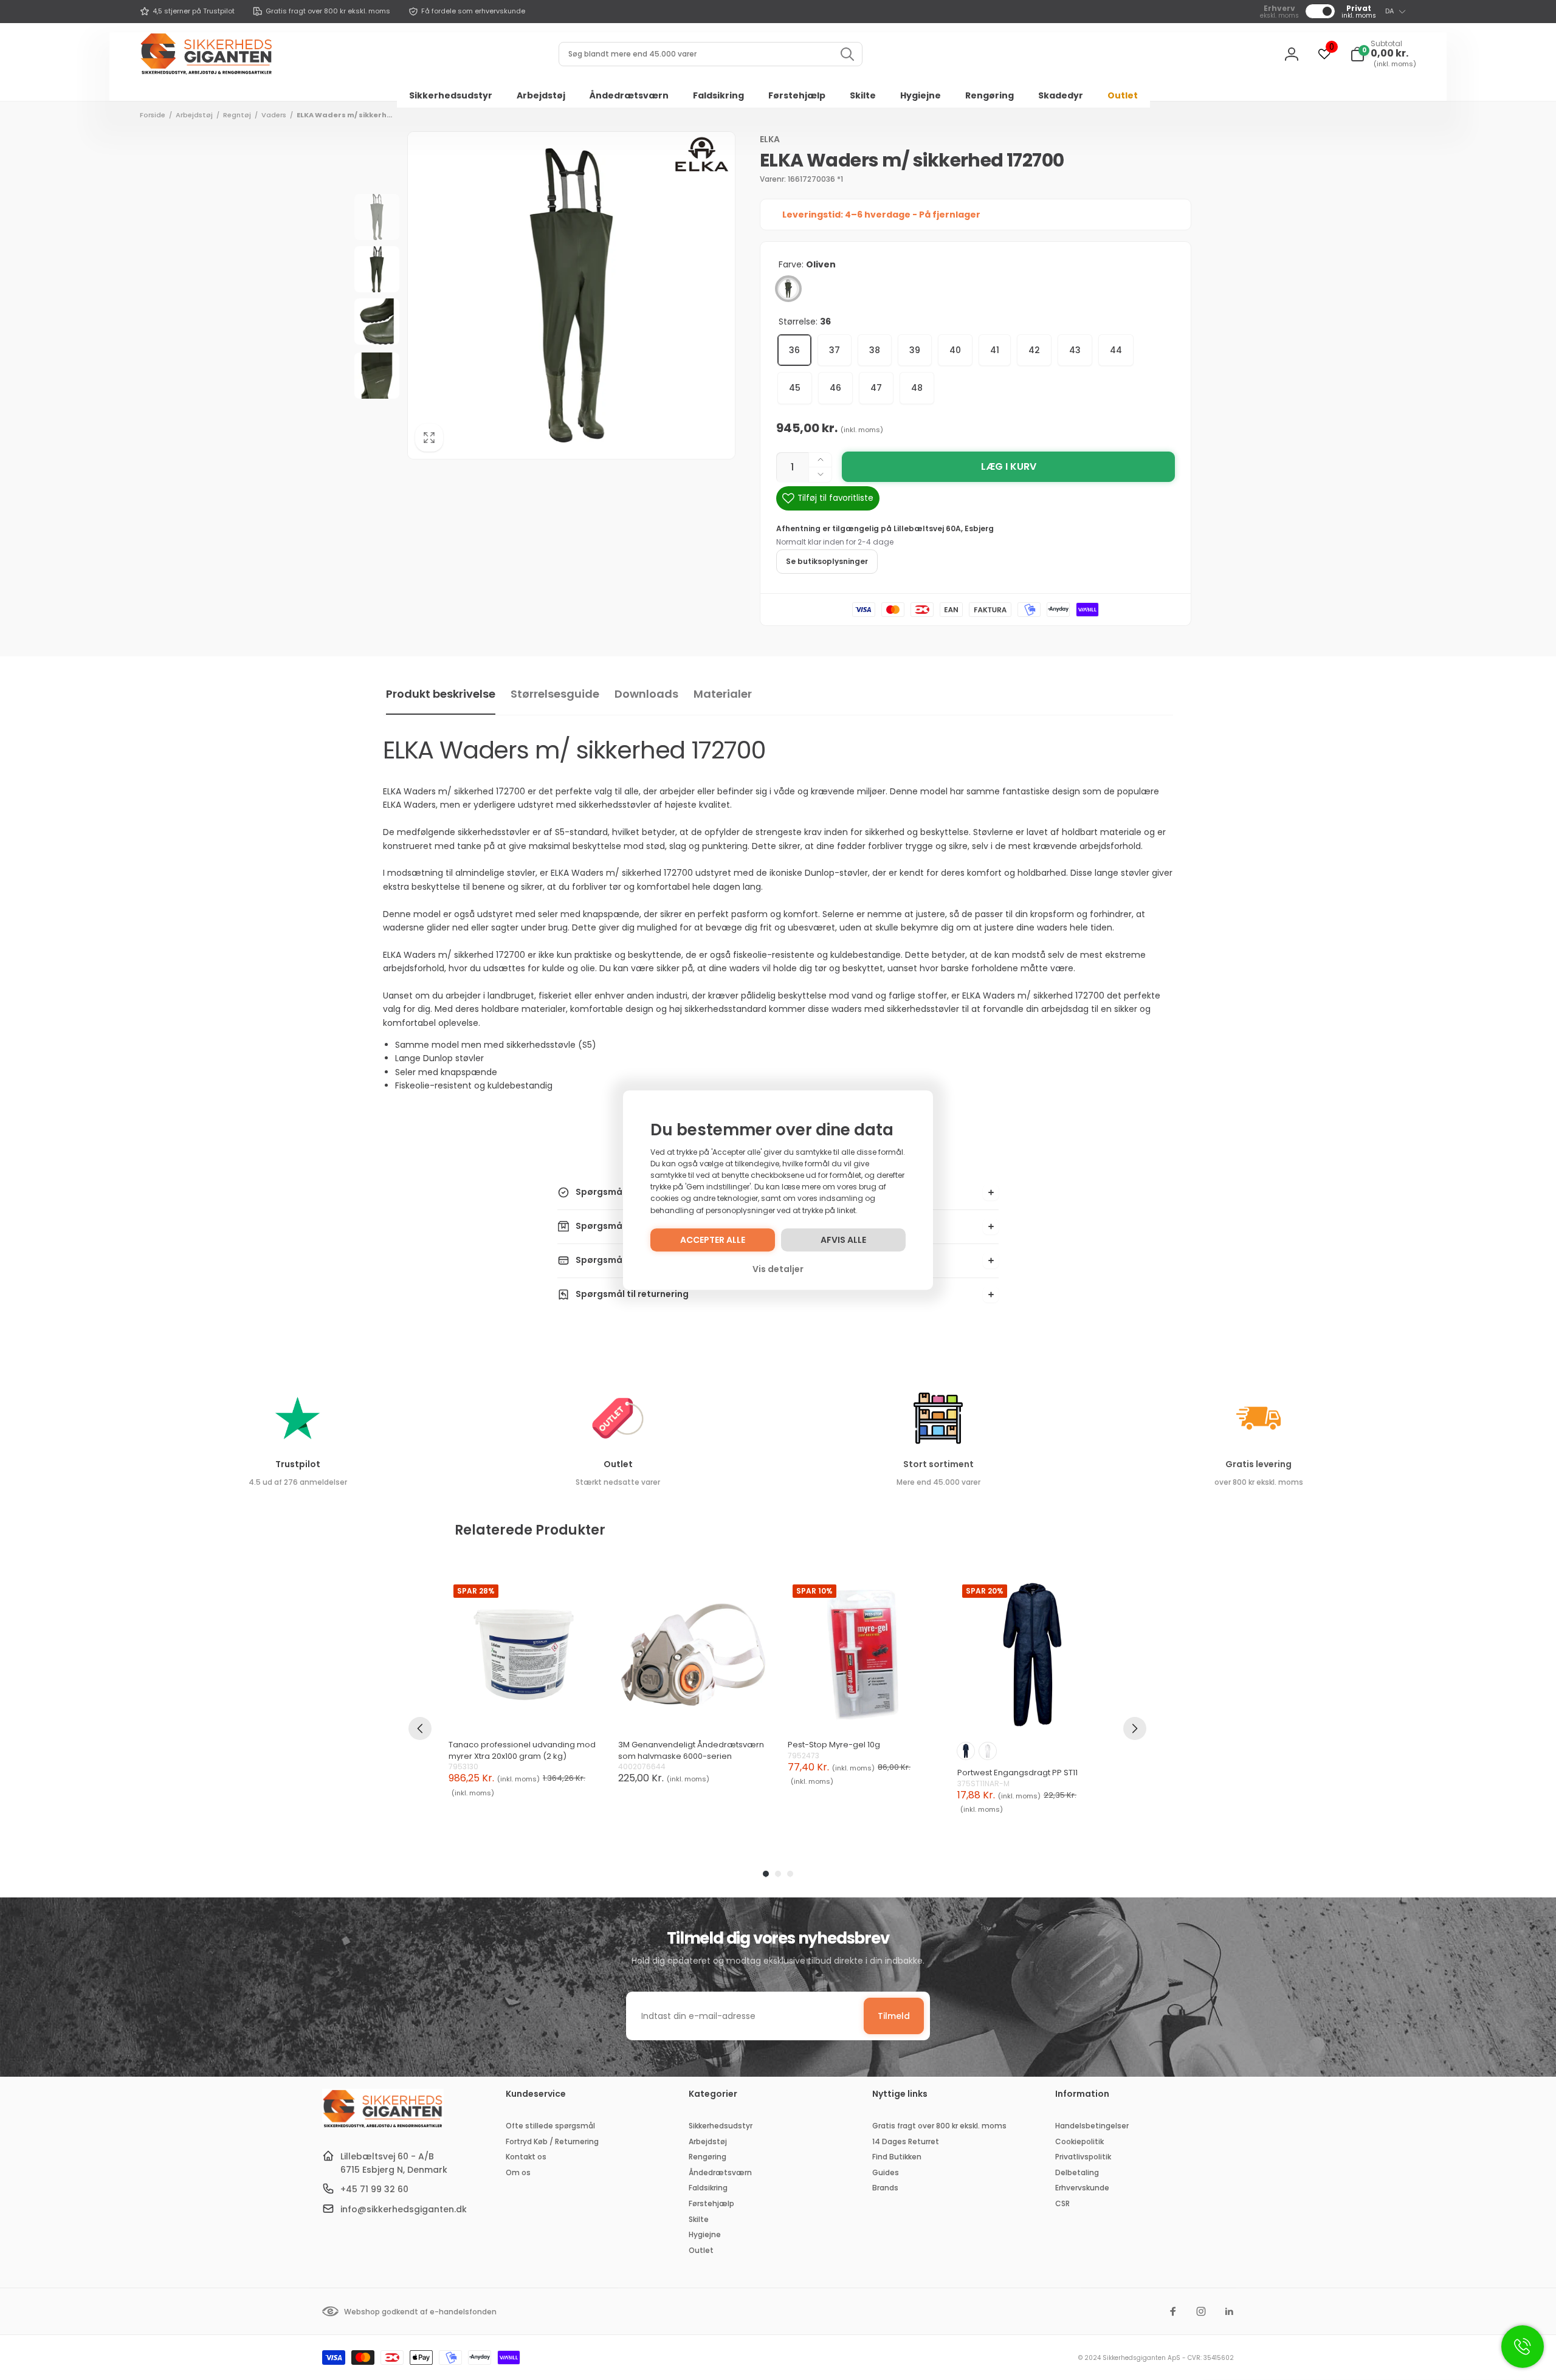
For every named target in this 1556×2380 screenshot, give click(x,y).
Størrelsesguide (555, 694)
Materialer (723, 694)
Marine (966, 1751)
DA (1389, 11)
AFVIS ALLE (843, 1240)
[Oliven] (788, 289)
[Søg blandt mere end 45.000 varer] (847, 54)
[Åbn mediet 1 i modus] (571, 295)
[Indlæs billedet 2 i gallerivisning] (377, 269)
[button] (1383, 54)
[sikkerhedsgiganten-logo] (383, 2126)
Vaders (274, 115)
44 (1116, 350)
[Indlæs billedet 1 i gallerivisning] (377, 217)
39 (915, 350)
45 (795, 388)
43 (1075, 350)
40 (955, 350)
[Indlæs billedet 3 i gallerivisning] (377, 322)
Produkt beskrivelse (441, 694)
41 (995, 350)
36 (794, 350)
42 (1034, 350)
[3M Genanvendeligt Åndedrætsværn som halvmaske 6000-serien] (693, 1655)
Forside (153, 115)
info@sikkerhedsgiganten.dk (404, 2209)
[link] (187, 12)
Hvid (988, 1751)
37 (835, 350)
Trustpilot (298, 1464)
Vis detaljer (778, 1269)
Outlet (618, 1464)
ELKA (770, 139)
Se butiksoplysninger (827, 561)
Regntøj (237, 115)
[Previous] (420, 1728)
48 (917, 388)
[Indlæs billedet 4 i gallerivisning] (377, 376)
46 (835, 388)
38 (875, 350)
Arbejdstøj (194, 115)
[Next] (1135, 1728)
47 (876, 388)
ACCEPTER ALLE (713, 1240)
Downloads (646, 694)
